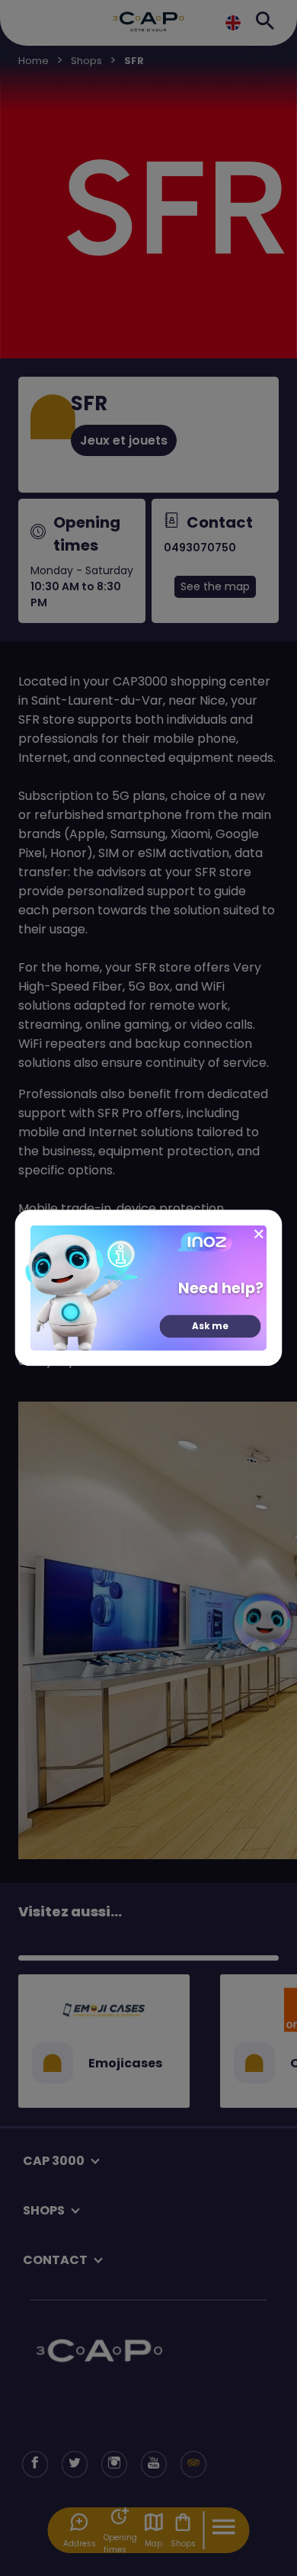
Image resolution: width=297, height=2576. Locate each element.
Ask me (210, 1326)
